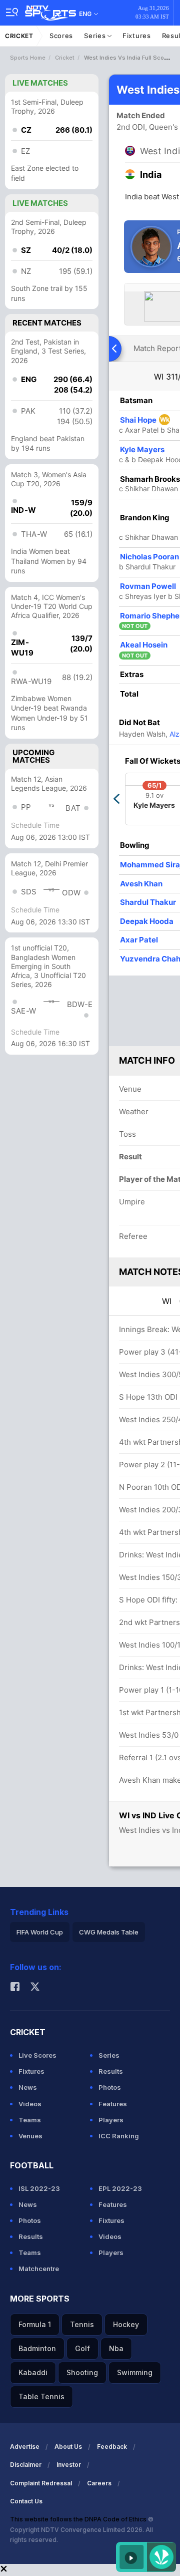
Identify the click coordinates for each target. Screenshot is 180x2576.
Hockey (126, 2324)
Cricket (19, 36)
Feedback (112, 2447)
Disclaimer (26, 2465)
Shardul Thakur (148, 902)
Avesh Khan (141, 884)
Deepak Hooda (147, 921)
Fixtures (137, 36)
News (28, 2087)
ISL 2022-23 (39, 2188)
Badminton (37, 2348)
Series (96, 36)
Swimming (135, 2372)
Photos (110, 2087)
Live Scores (37, 2055)
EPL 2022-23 (120, 2188)
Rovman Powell (148, 586)
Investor (69, 2465)
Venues (30, 2136)
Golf (82, 2348)
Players (111, 2120)
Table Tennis (41, 2396)
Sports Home (28, 58)
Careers (99, 2483)
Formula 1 (35, 2324)
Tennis (82, 2324)
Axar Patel (139, 940)
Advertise (25, 2447)
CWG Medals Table (109, 1932)
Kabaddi (33, 2372)
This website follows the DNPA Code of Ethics (79, 2519)
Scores (61, 36)
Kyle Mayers (142, 449)
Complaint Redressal (41, 2483)
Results (111, 2071)
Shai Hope (145, 420)
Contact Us (26, 2501)
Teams (30, 2120)
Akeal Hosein (144, 645)
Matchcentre (39, 2269)
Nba (116, 2348)
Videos (30, 2104)
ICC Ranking (119, 2136)
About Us (68, 2447)
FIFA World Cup (40, 1932)
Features (113, 2104)
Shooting (82, 2372)
